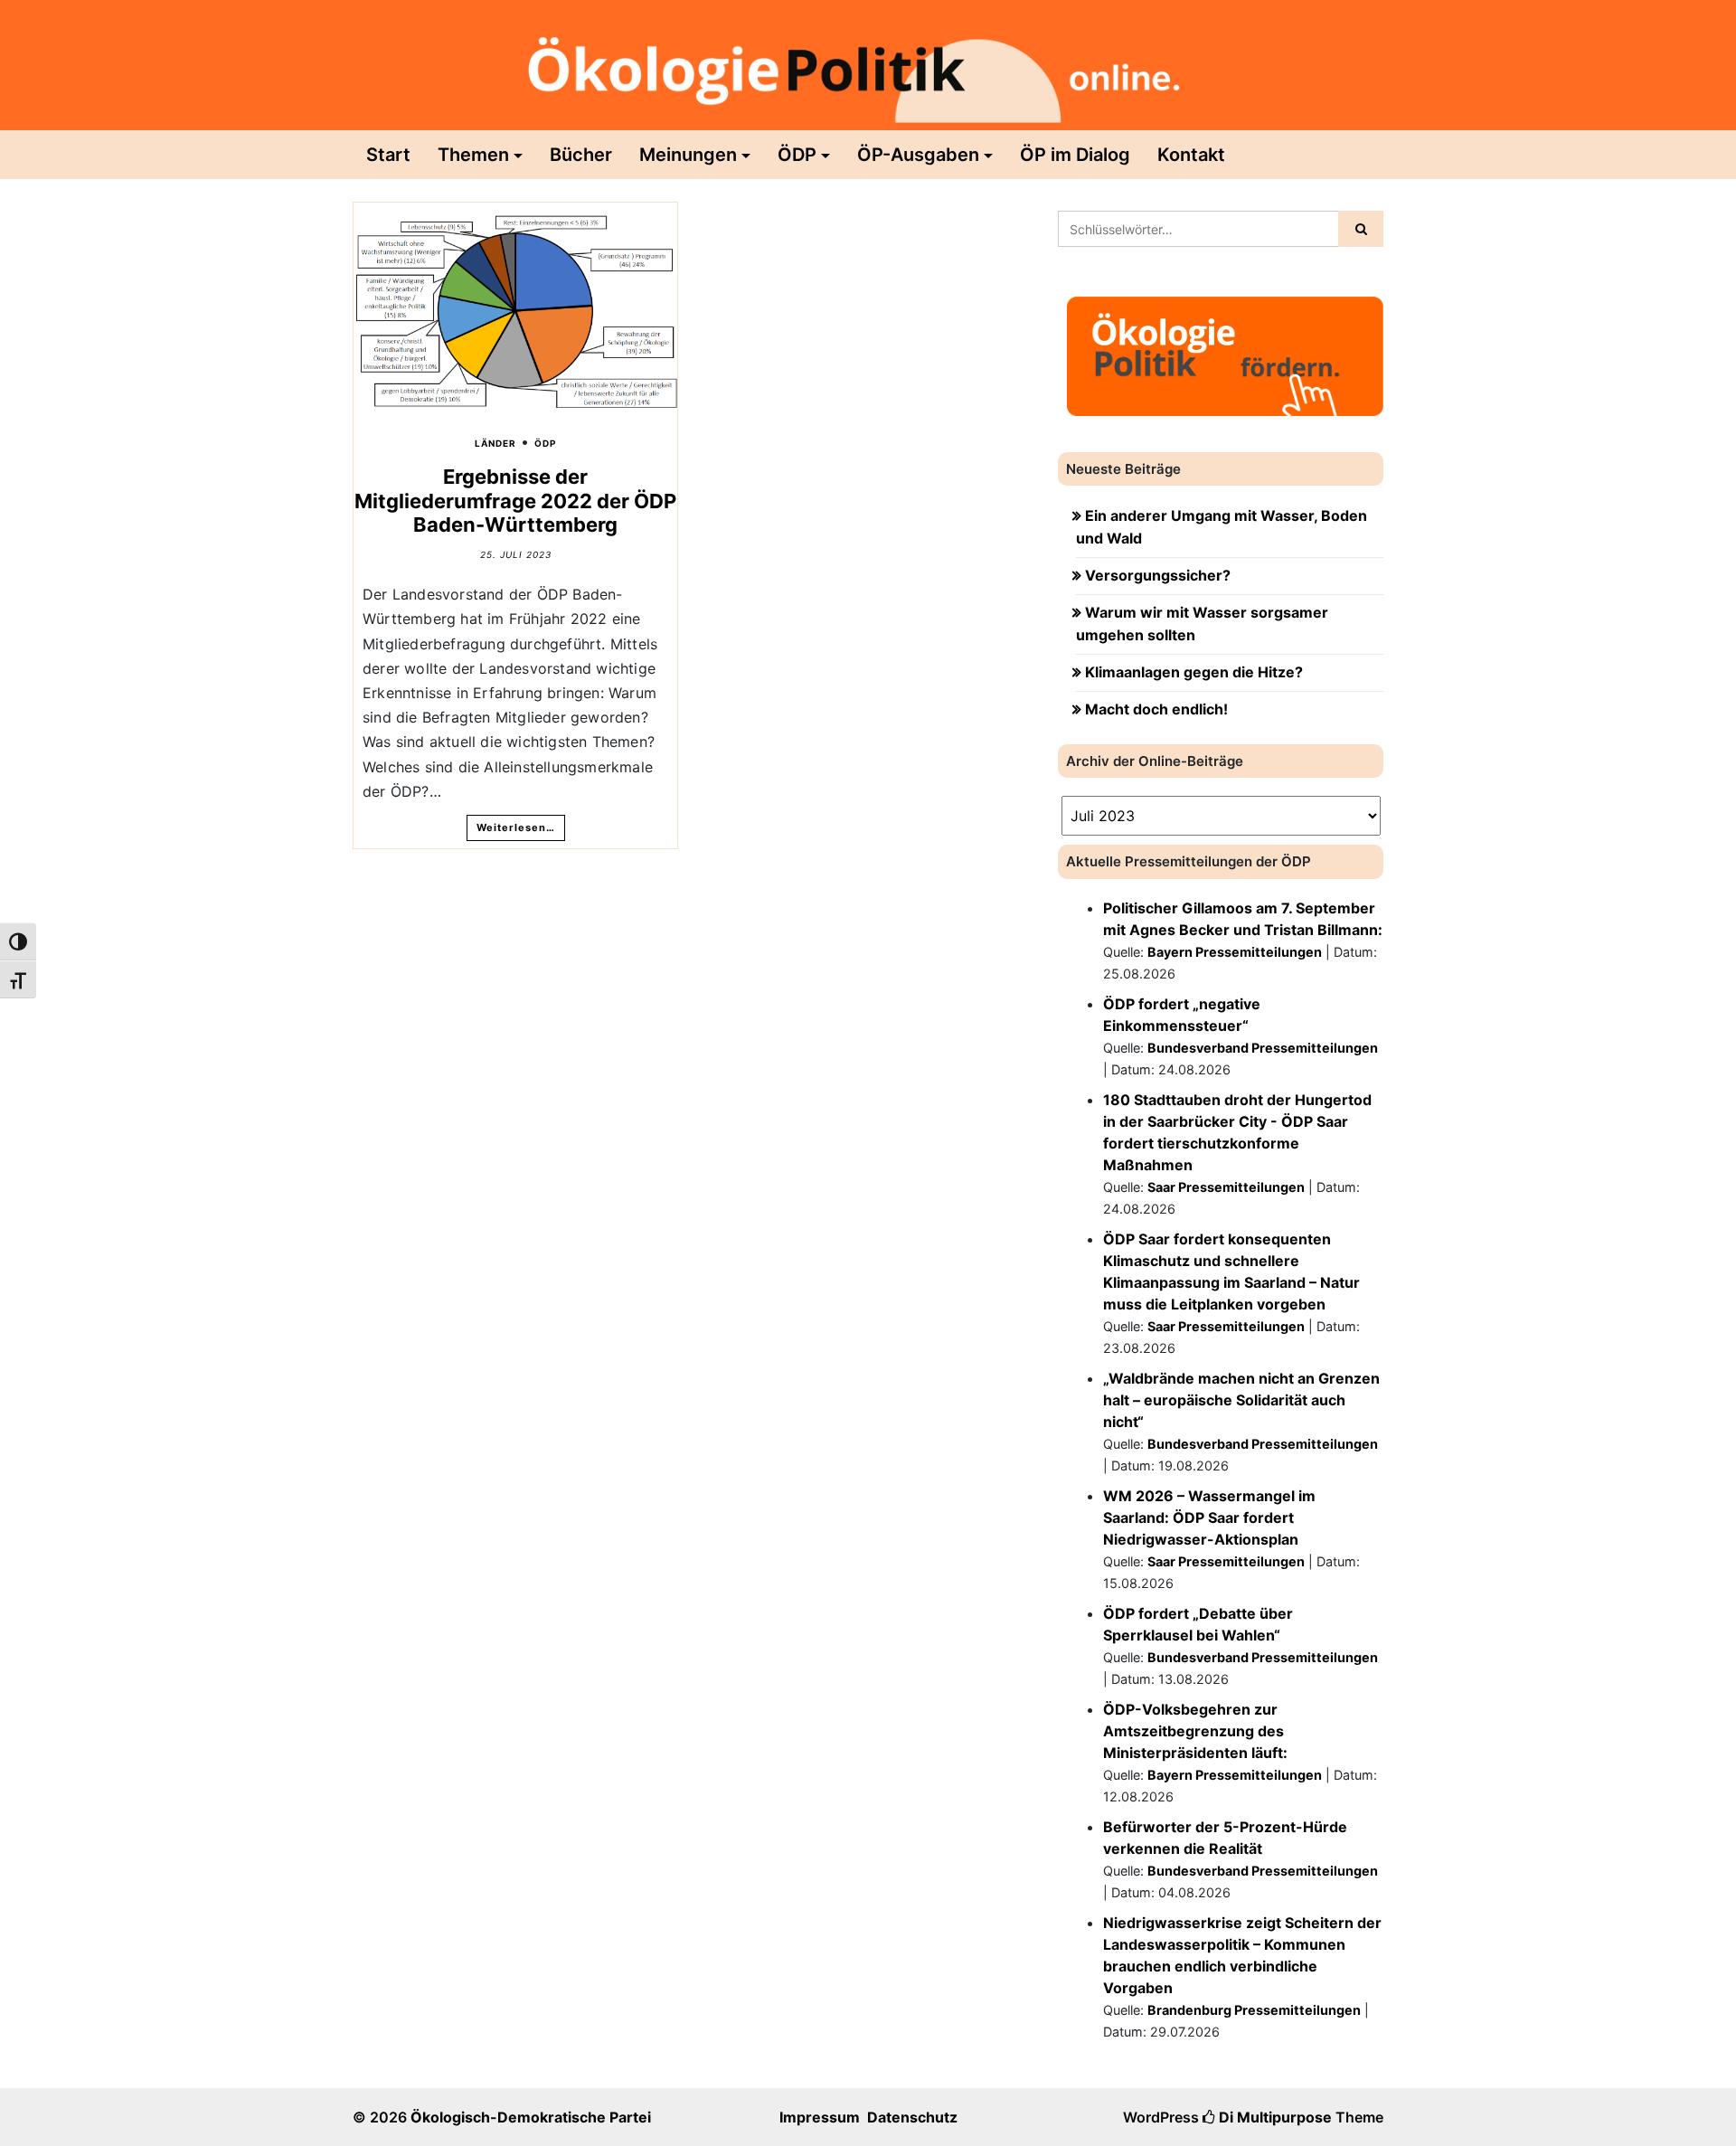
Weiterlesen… (516, 827)
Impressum (820, 2117)
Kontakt (1191, 155)
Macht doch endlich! (1156, 709)
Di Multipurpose (1274, 2117)
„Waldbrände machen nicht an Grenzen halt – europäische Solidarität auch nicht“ (1241, 1400)
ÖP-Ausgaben (918, 155)
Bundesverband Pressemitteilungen (1263, 1048)
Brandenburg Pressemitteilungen (1254, 2010)
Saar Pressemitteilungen (1226, 1187)
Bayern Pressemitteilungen (1235, 952)
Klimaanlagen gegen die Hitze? (1194, 672)
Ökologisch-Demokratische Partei (531, 2117)
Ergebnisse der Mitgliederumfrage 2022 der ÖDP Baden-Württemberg (515, 501)
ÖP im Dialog (1075, 155)
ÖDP (797, 155)
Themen (473, 155)
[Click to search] (1361, 229)
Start (388, 155)
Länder (495, 443)
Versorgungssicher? (1158, 575)
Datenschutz (912, 2117)
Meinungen (688, 155)
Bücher (581, 155)
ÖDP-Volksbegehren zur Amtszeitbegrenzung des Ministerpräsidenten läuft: (1195, 1731)
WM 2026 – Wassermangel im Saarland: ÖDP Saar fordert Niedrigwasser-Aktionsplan (1209, 1517)
